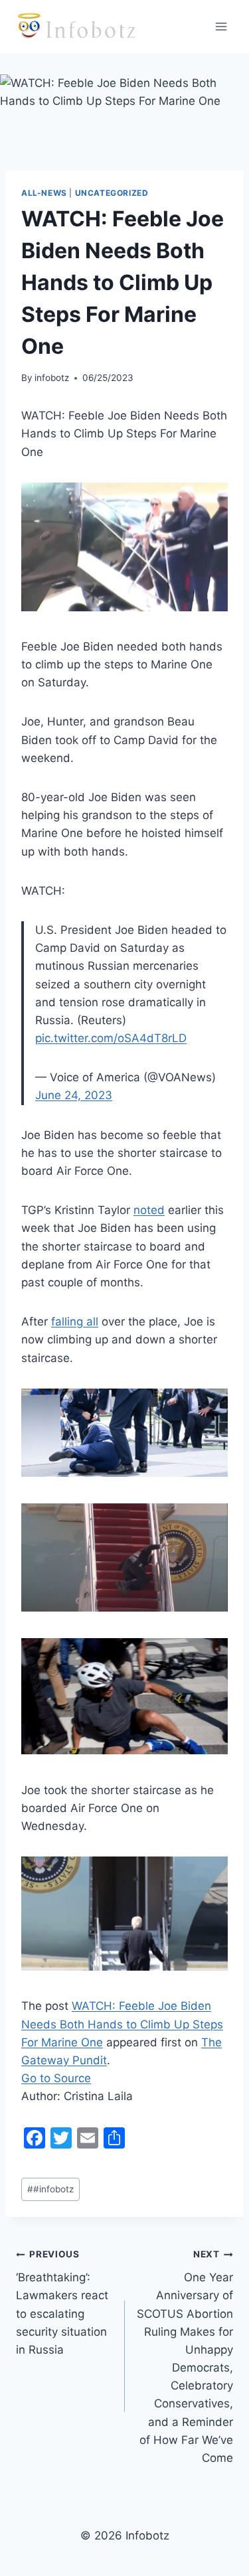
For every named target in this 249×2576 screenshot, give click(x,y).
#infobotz (50, 2189)
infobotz (52, 378)
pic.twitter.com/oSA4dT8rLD (111, 1038)
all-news (44, 193)
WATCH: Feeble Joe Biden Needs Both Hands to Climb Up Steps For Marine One (122, 2024)
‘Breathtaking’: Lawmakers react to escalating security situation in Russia (62, 2302)
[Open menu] (221, 26)
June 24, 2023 (74, 1095)
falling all (75, 1322)
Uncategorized (112, 193)
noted (149, 1210)
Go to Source (56, 2078)
